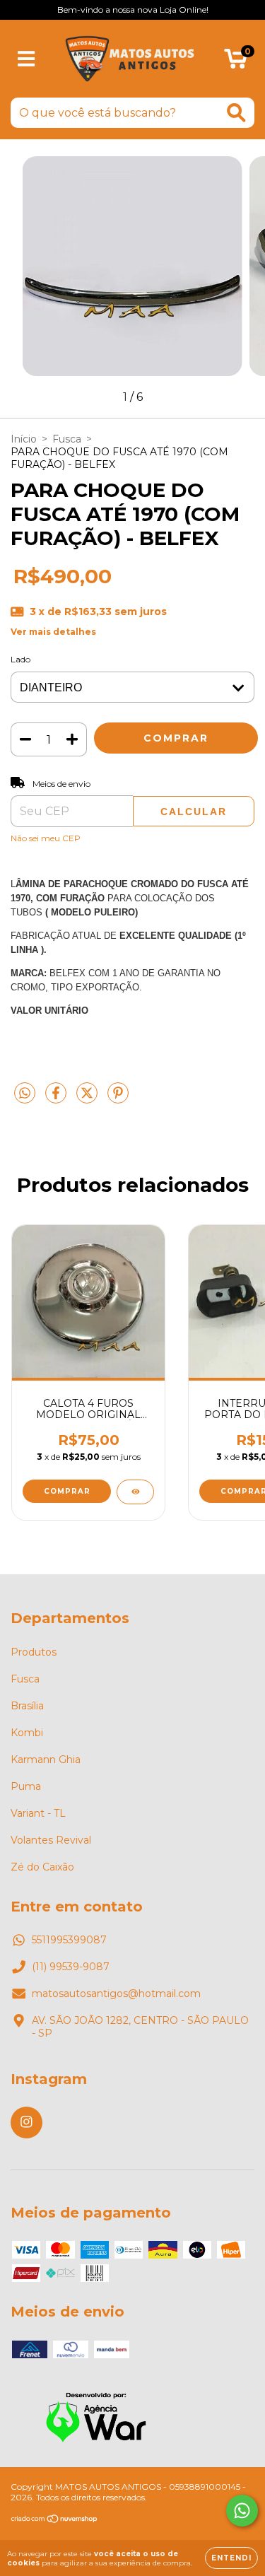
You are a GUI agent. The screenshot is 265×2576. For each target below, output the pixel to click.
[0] (236, 62)
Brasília (27, 1706)
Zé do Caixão (42, 1867)
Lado (20, 659)
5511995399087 (69, 1940)
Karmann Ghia (46, 1760)
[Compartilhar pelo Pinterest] (118, 1099)
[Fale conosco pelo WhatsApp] (242, 2511)
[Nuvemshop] (55, 2521)
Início (24, 439)
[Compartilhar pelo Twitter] (88, 1099)
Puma (26, 1786)
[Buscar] (236, 113)
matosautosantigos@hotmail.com (116, 1994)
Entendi (231, 2558)
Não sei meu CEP (46, 838)
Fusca (67, 439)
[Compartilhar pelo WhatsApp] (25, 1094)
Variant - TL (38, 1813)
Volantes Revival (51, 1840)
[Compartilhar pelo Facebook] (57, 1099)
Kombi (27, 1733)
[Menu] (26, 59)
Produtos (34, 1652)
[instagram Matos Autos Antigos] (26, 2123)
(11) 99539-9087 (71, 1967)
